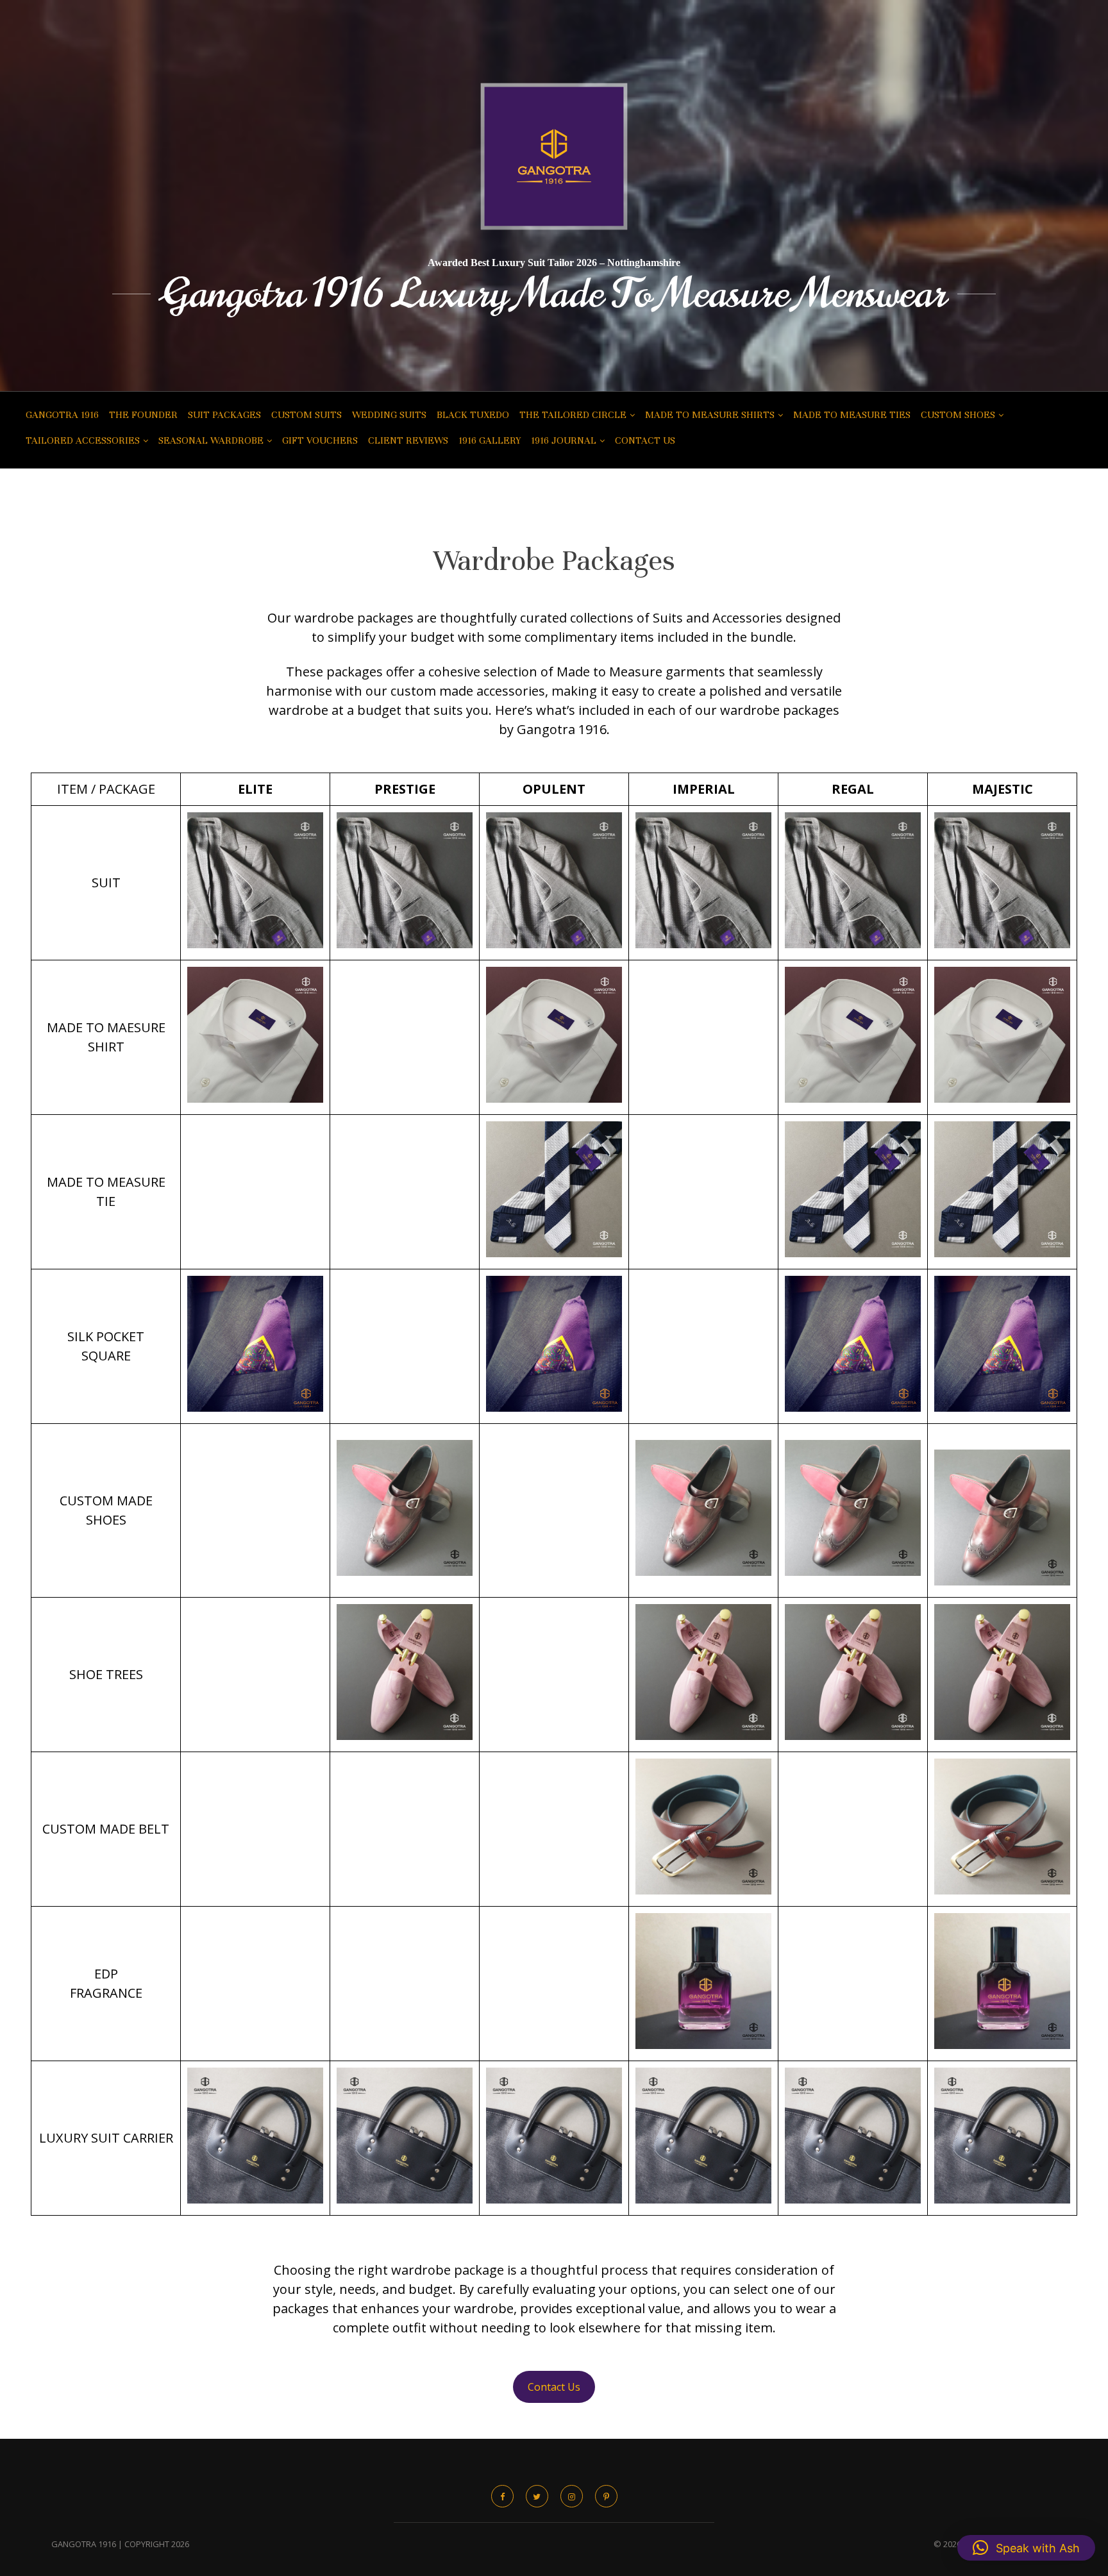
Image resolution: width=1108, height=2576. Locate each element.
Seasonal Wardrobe (211, 440)
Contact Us (645, 440)
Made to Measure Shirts (710, 415)
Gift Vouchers (320, 440)
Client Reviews (408, 440)
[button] (1026, 2548)
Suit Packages (224, 415)
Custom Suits (306, 415)
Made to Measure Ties (852, 415)
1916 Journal (564, 440)
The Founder (143, 415)
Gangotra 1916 (62, 415)
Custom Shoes (958, 415)
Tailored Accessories (83, 440)
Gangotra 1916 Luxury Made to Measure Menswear (554, 294)
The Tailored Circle (573, 415)
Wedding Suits (389, 415)
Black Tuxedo (473, 415)
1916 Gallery (490, 440)
